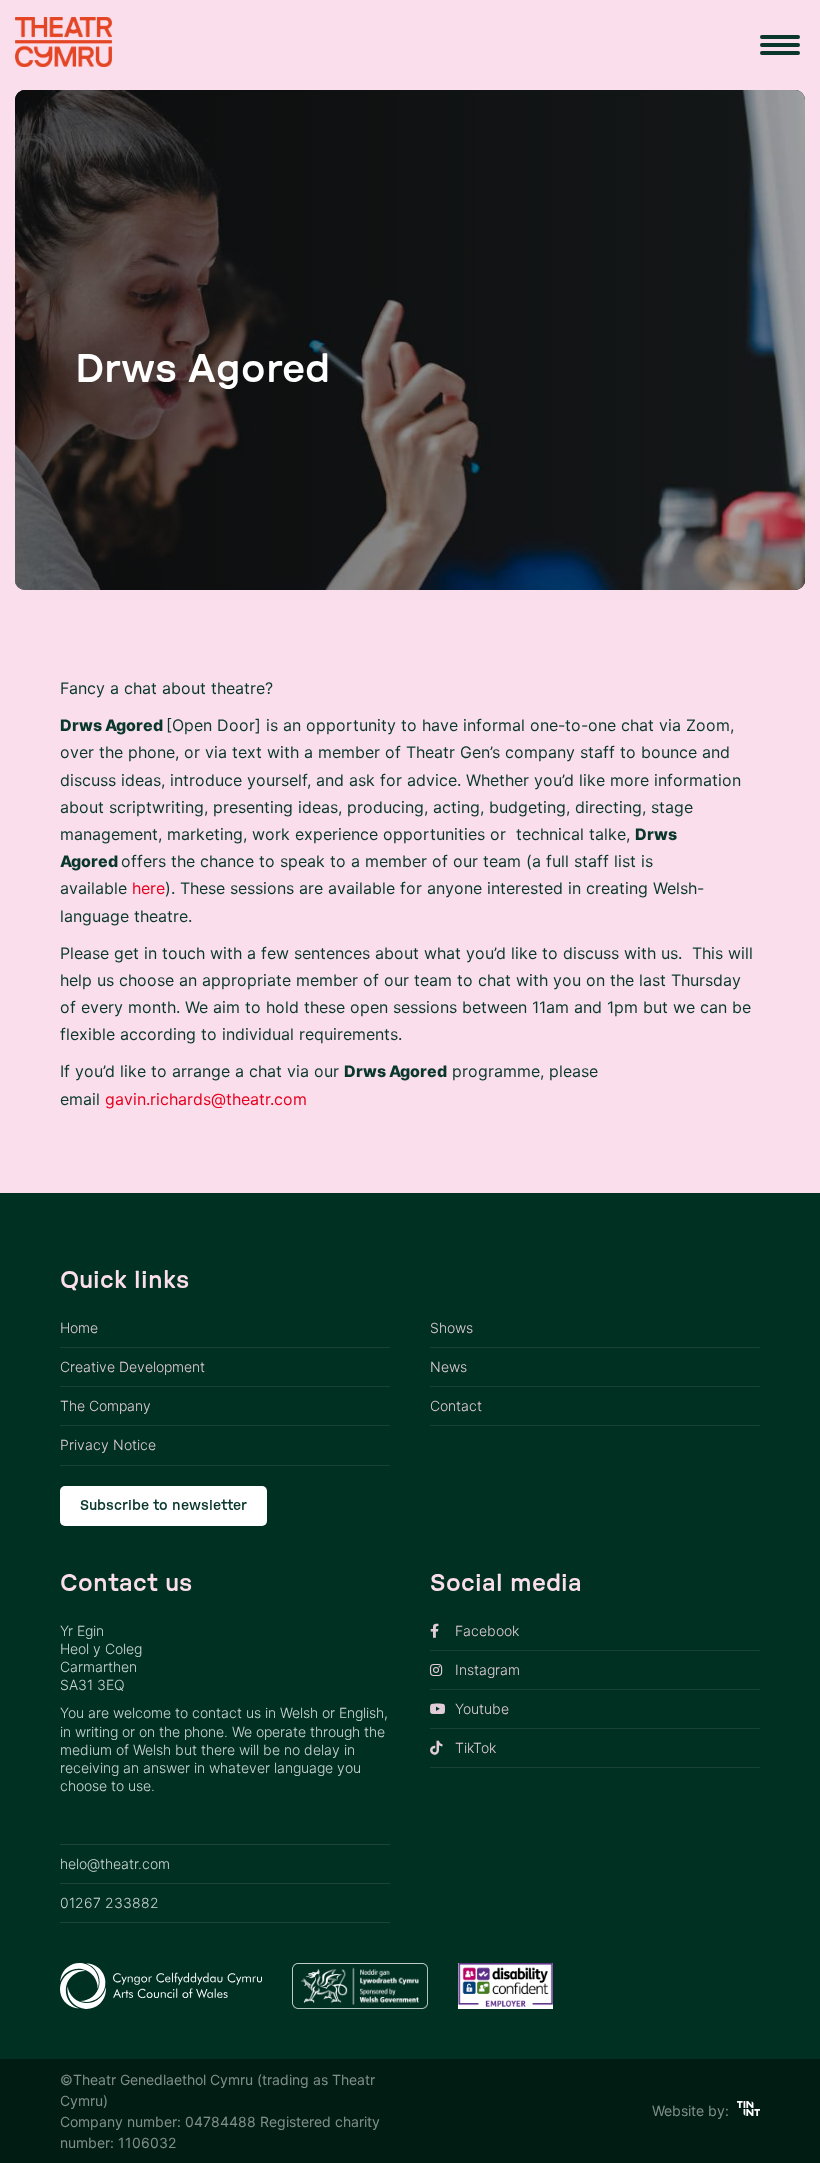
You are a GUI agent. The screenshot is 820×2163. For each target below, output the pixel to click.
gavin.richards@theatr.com (206, 1099)
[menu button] (780, 45)
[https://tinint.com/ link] (748, 2110)
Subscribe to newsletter (163, 1506)
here (148, 888)
